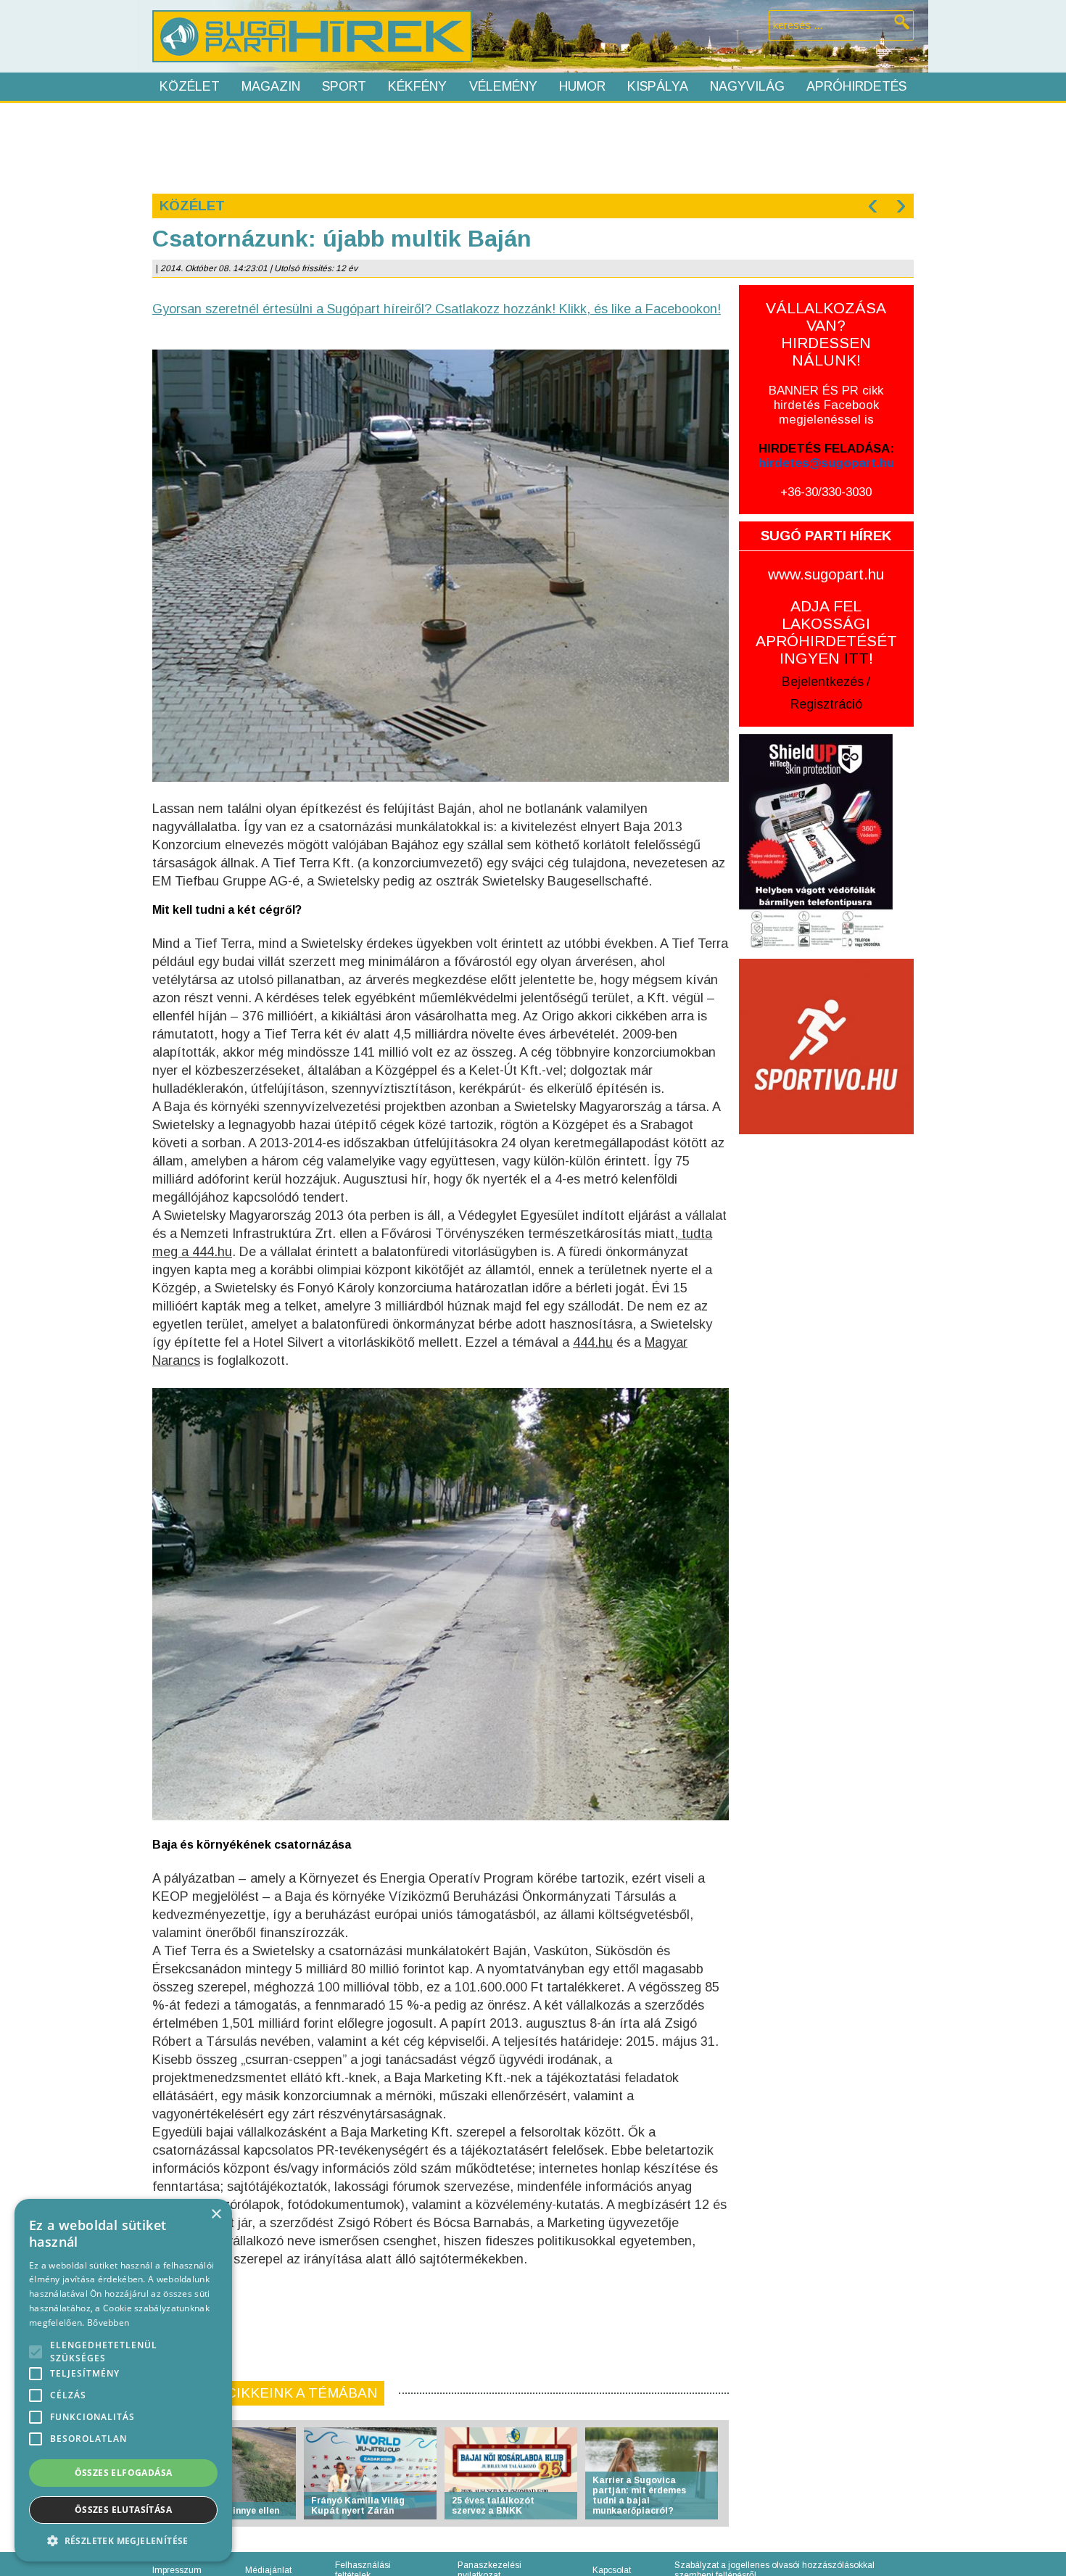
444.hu (593, 1342)
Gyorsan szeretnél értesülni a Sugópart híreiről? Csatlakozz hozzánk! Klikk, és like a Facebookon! (437, 309)
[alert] (123, 2380)
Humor (582, 86)
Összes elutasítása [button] (123, 2510)
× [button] (216, 2214)
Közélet (190, 86)
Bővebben (108, 2323)
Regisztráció (826, 704)
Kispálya (658, 86)
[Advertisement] (532, 146)
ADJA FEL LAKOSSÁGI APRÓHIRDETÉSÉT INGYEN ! (826, 632)
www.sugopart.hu (826, 574)
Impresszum (177, 2570)
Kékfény (417, 86)
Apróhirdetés (856, 86)
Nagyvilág (747, 86)
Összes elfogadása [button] (124, 2473)
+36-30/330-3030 (826, 492)
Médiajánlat (268, 2570)
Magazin (271, 86)
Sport (344, 86)
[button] (123, 2540)
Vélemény (503, 86)
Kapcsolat (612, 2570)
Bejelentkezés (823, 682)
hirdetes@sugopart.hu (826, 463)
